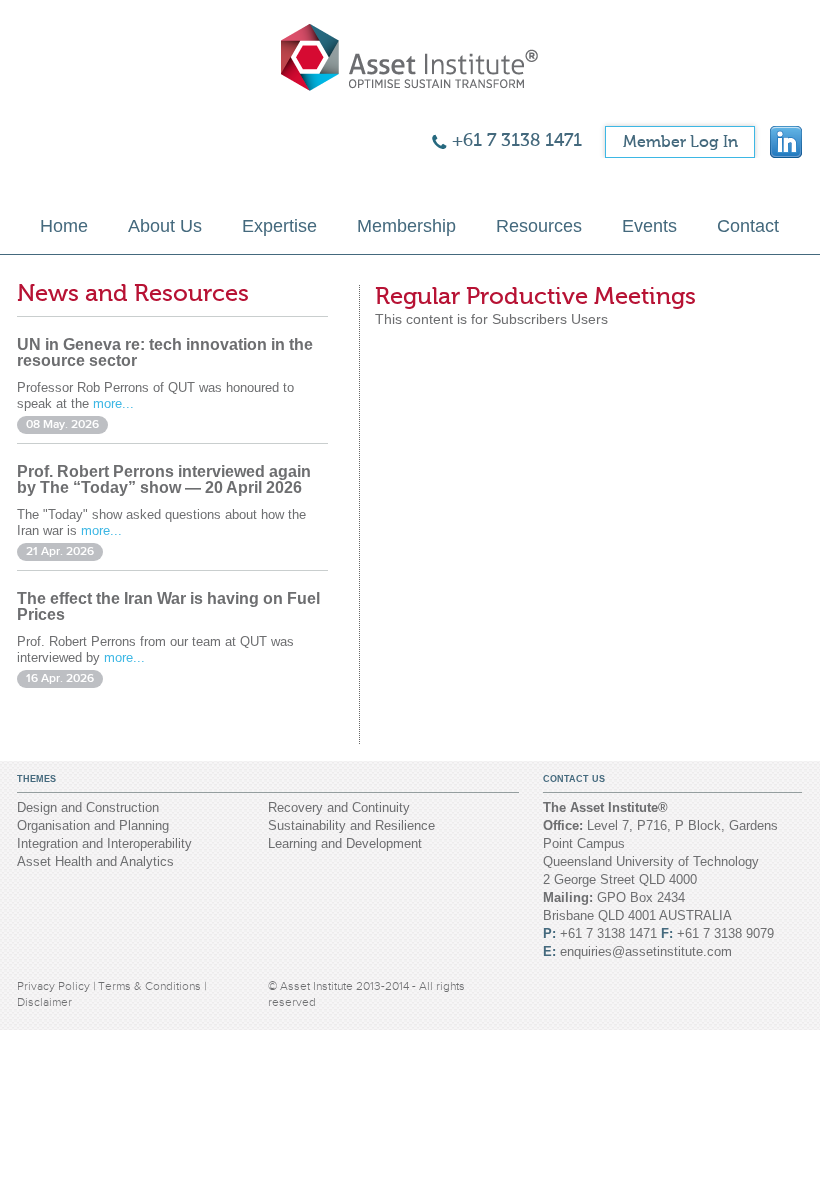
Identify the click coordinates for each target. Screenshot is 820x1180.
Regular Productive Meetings (535, 296)
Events (649, 226)
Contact (748, 226)
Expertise (279, 226)
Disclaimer (44, 1002)
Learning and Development (345, 843)
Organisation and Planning (93, 825)
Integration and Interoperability (104, 843)
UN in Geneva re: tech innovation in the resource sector (165, 352)
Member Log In (680, 142)
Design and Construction (88, 807)
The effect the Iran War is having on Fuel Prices (168, 606)
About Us (165, 226)
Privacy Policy (55, 986)
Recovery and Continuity (339, 807)
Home (64, 226)
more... (113, 403)
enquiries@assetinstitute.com (646, 951)
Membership (406, 226)
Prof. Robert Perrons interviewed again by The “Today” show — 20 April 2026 (164, 479)
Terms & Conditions (151, 986)
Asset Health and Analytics (95, 861)
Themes (36, 779)
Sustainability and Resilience (351, 825)
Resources (539, 226)
